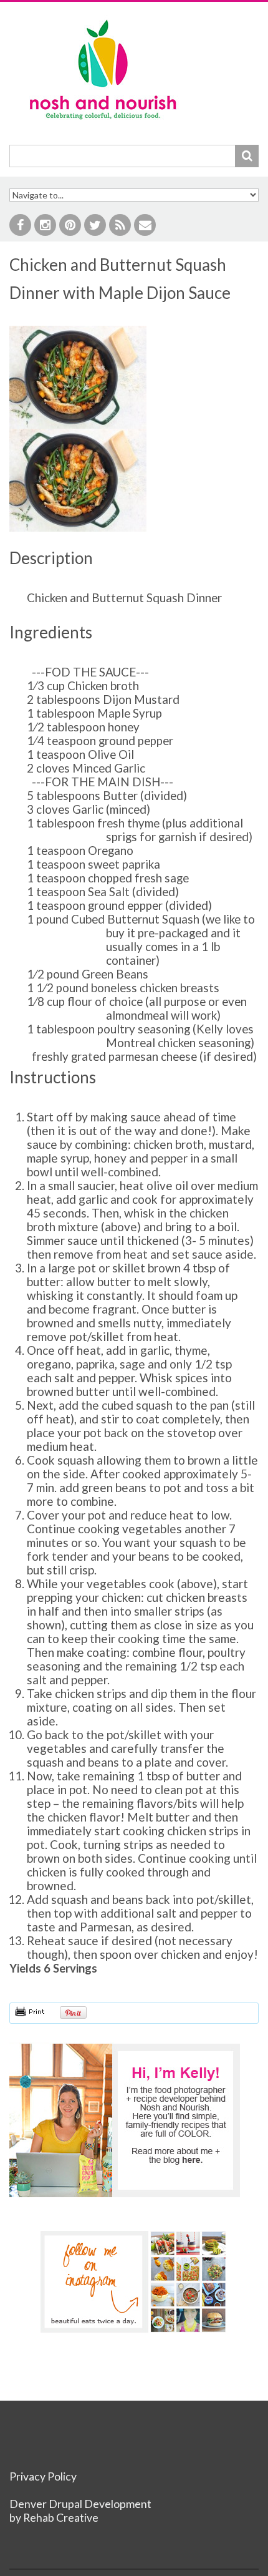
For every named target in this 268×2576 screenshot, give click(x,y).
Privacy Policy (43, 2476)
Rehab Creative (61, 2518)
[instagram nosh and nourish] (134, 2282)
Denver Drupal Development (80, 2504)
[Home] (103, 22)
